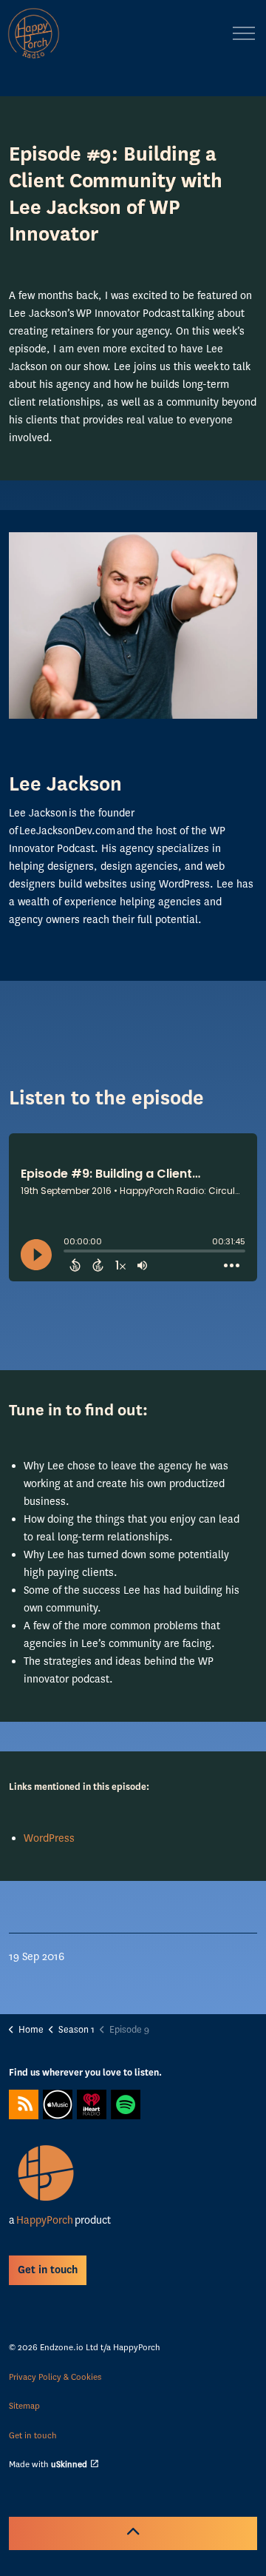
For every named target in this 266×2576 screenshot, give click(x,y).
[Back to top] (133, 2533)
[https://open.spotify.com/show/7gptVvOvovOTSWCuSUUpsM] (126, 2104)
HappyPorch (44, 2220)
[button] (133, 625)
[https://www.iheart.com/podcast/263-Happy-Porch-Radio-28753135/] (92, 2104)
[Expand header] (244, 33)
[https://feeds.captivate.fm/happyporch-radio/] (24, 2104)
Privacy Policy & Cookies (55, 2377)
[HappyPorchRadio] (34, 33)
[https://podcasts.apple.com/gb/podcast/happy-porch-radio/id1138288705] (58, 2104)
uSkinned (69, 2464)
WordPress (49, 1838)
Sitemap (24, 2406)
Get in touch (33, 2435)
